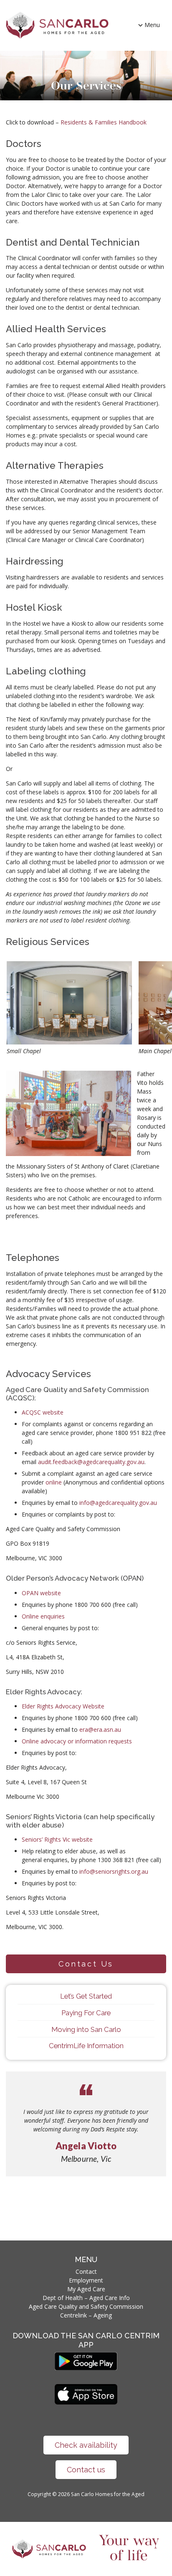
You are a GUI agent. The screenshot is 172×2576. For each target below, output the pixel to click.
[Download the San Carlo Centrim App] (86, 2368)
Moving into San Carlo (86, 2029)
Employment (86, 2280)
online (54, 1482)
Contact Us (86, 1964)
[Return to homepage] (57, 25)
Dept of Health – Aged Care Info (86, 2298)
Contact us (86, 2470)
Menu (152, 25)
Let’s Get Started (86, 1996)
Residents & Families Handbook (104, 122)
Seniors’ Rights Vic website (57, 1839)
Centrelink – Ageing (86, 2315)
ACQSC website (43, 1412)
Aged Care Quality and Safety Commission (86, 2306)
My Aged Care (86, 2289)
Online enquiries (43, 1616)
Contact (86, 2271)
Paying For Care (86, 2013)
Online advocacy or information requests (77, 1741)
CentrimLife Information (86, 2046)
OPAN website (41, 1593)
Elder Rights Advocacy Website (63, 1706)
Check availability (86, 2445)
